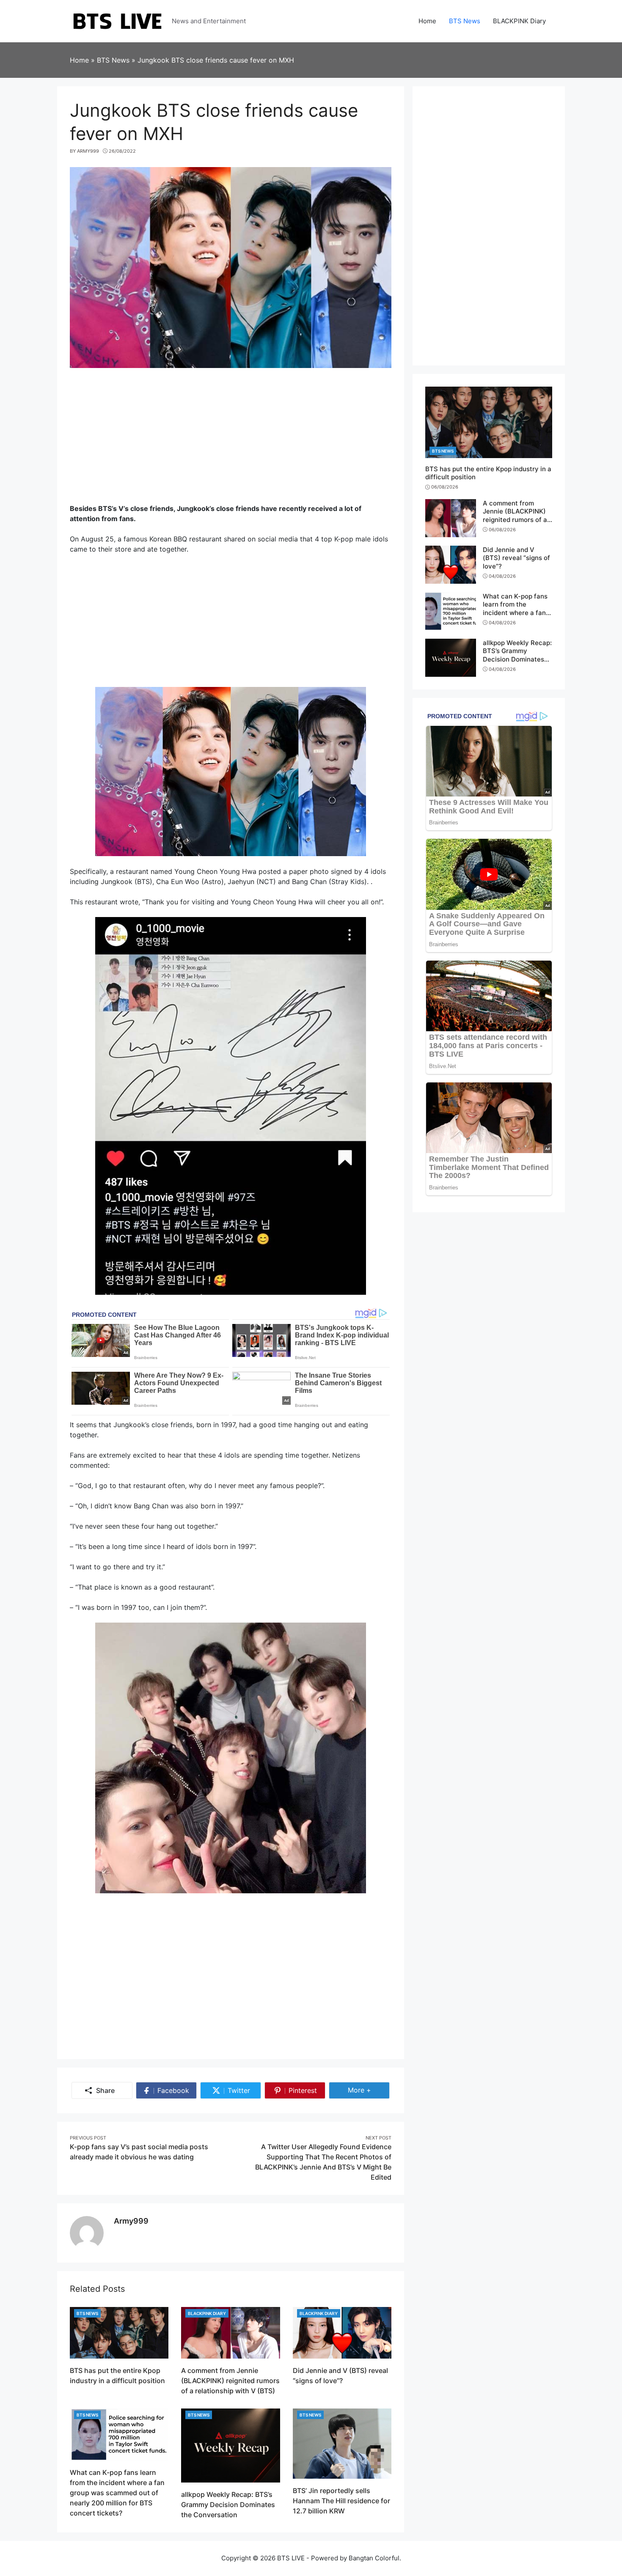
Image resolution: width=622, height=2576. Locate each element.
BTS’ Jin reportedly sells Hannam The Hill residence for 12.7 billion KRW (341, 2501)
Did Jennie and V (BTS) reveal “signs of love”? (516, 558)
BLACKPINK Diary (207, 2313)
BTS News (87, 2313)
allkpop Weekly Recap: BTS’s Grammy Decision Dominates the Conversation (228, 2505)
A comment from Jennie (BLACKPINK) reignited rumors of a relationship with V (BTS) (230, 2381)
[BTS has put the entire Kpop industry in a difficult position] (119, 2332)
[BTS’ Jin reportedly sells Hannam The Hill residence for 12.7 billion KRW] (342, 2443)
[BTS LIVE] (117, 20)
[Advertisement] (231, 440)
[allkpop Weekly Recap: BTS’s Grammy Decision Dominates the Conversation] (230, 2445)
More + (369, 2090)
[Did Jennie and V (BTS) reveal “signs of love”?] (342, 2332)
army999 (131, 2221)
